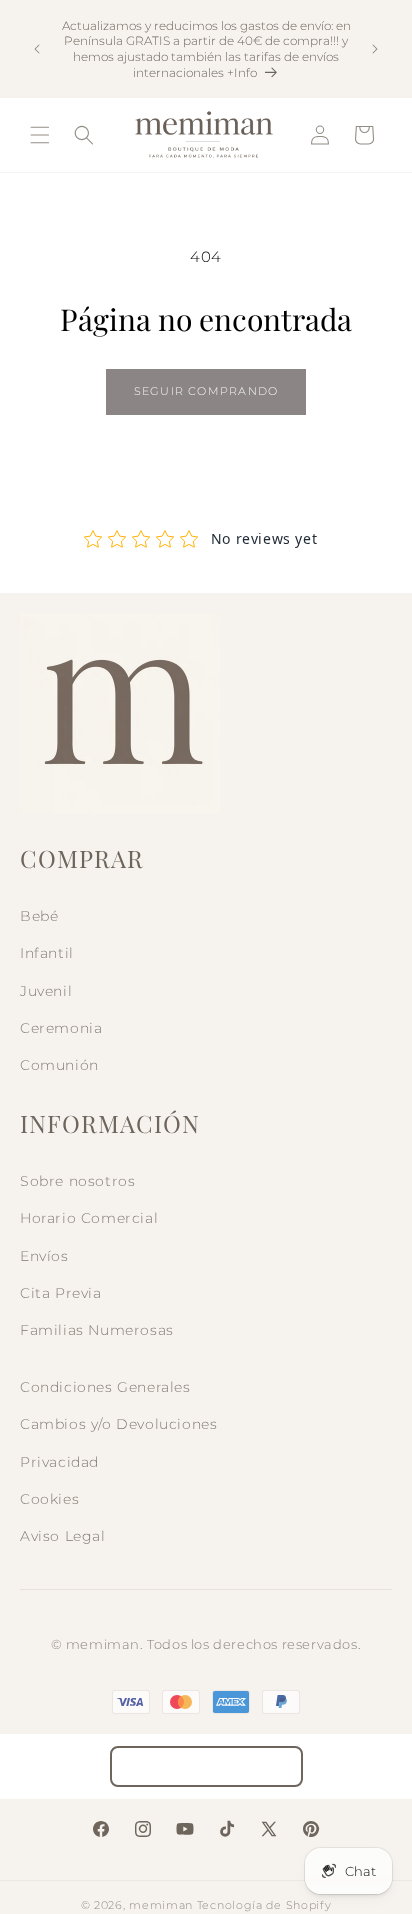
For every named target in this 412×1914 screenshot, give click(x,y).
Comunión (59, 1065)
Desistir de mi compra (206, 1766)
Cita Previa (61, 1293)
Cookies (49, 1499)
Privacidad (59, 1462)
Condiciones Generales (105, 1387)
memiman (161, 1905)
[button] (40, 135)
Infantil (47, 953)
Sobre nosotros (77, 1181)
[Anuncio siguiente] (375, 49)
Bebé (39, 916)
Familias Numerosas (97, 1330)
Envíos (44, 1256)
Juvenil (46, 991)
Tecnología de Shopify (264, 1905)
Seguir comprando (206, 391)
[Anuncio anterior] (37, 49)
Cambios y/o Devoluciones (118, 1424)
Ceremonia (61, 1028)
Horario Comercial (89, 1218)
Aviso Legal (63, 1536)
